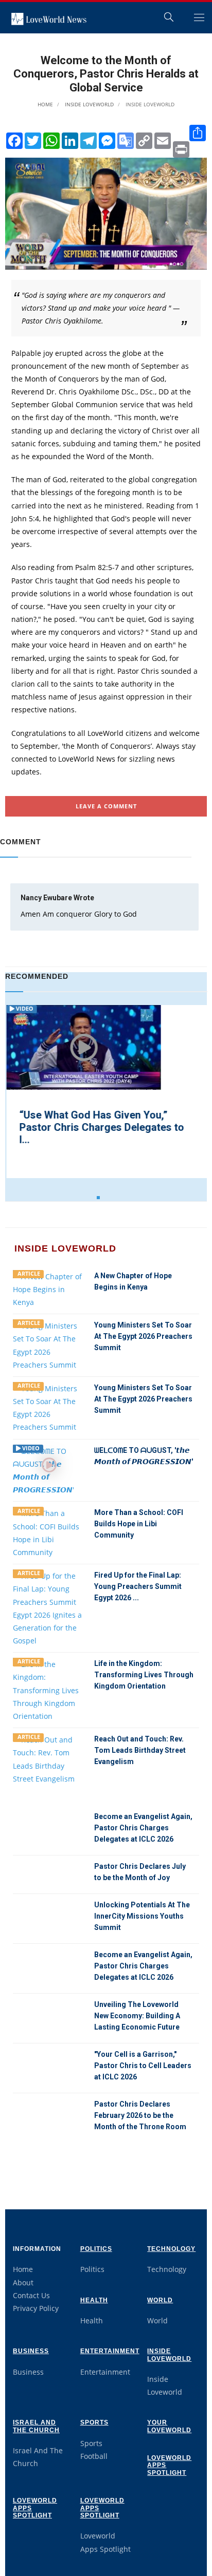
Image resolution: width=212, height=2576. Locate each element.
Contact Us (31, 2295)
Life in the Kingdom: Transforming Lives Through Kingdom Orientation (144, 1675)
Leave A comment (106, 806)
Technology (171, 2249)
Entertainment (110, 2351)
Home (45, 104)
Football (94, 2456)
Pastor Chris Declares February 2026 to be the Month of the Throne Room (140, 2115)
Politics (96, 2249)
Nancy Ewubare (47, 898)
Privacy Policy (36, 2308)
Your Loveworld (169, 2426)
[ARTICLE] (49, 1288)
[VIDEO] (49, 1470)
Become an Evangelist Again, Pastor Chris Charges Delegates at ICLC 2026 (143, 1828)
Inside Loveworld (89, 104)
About (23, 2283)
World (160, 2300)
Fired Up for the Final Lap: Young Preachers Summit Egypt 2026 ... (138, 1586)
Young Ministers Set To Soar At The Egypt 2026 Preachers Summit (143, 1336)
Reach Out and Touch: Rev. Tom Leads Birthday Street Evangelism (140, 1750)
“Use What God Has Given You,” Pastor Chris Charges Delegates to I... (100, 1127)
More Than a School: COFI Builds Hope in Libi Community (139, 1524)
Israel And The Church (36, 2426)
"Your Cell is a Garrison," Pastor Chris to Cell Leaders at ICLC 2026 (143, 2066)
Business (31, 2351)
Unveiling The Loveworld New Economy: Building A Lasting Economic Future (137, 2016)
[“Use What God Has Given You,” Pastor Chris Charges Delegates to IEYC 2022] (82, 1047)
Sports (94, 2422)
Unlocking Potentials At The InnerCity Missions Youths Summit (142, 1916)
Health (94, 2300)
